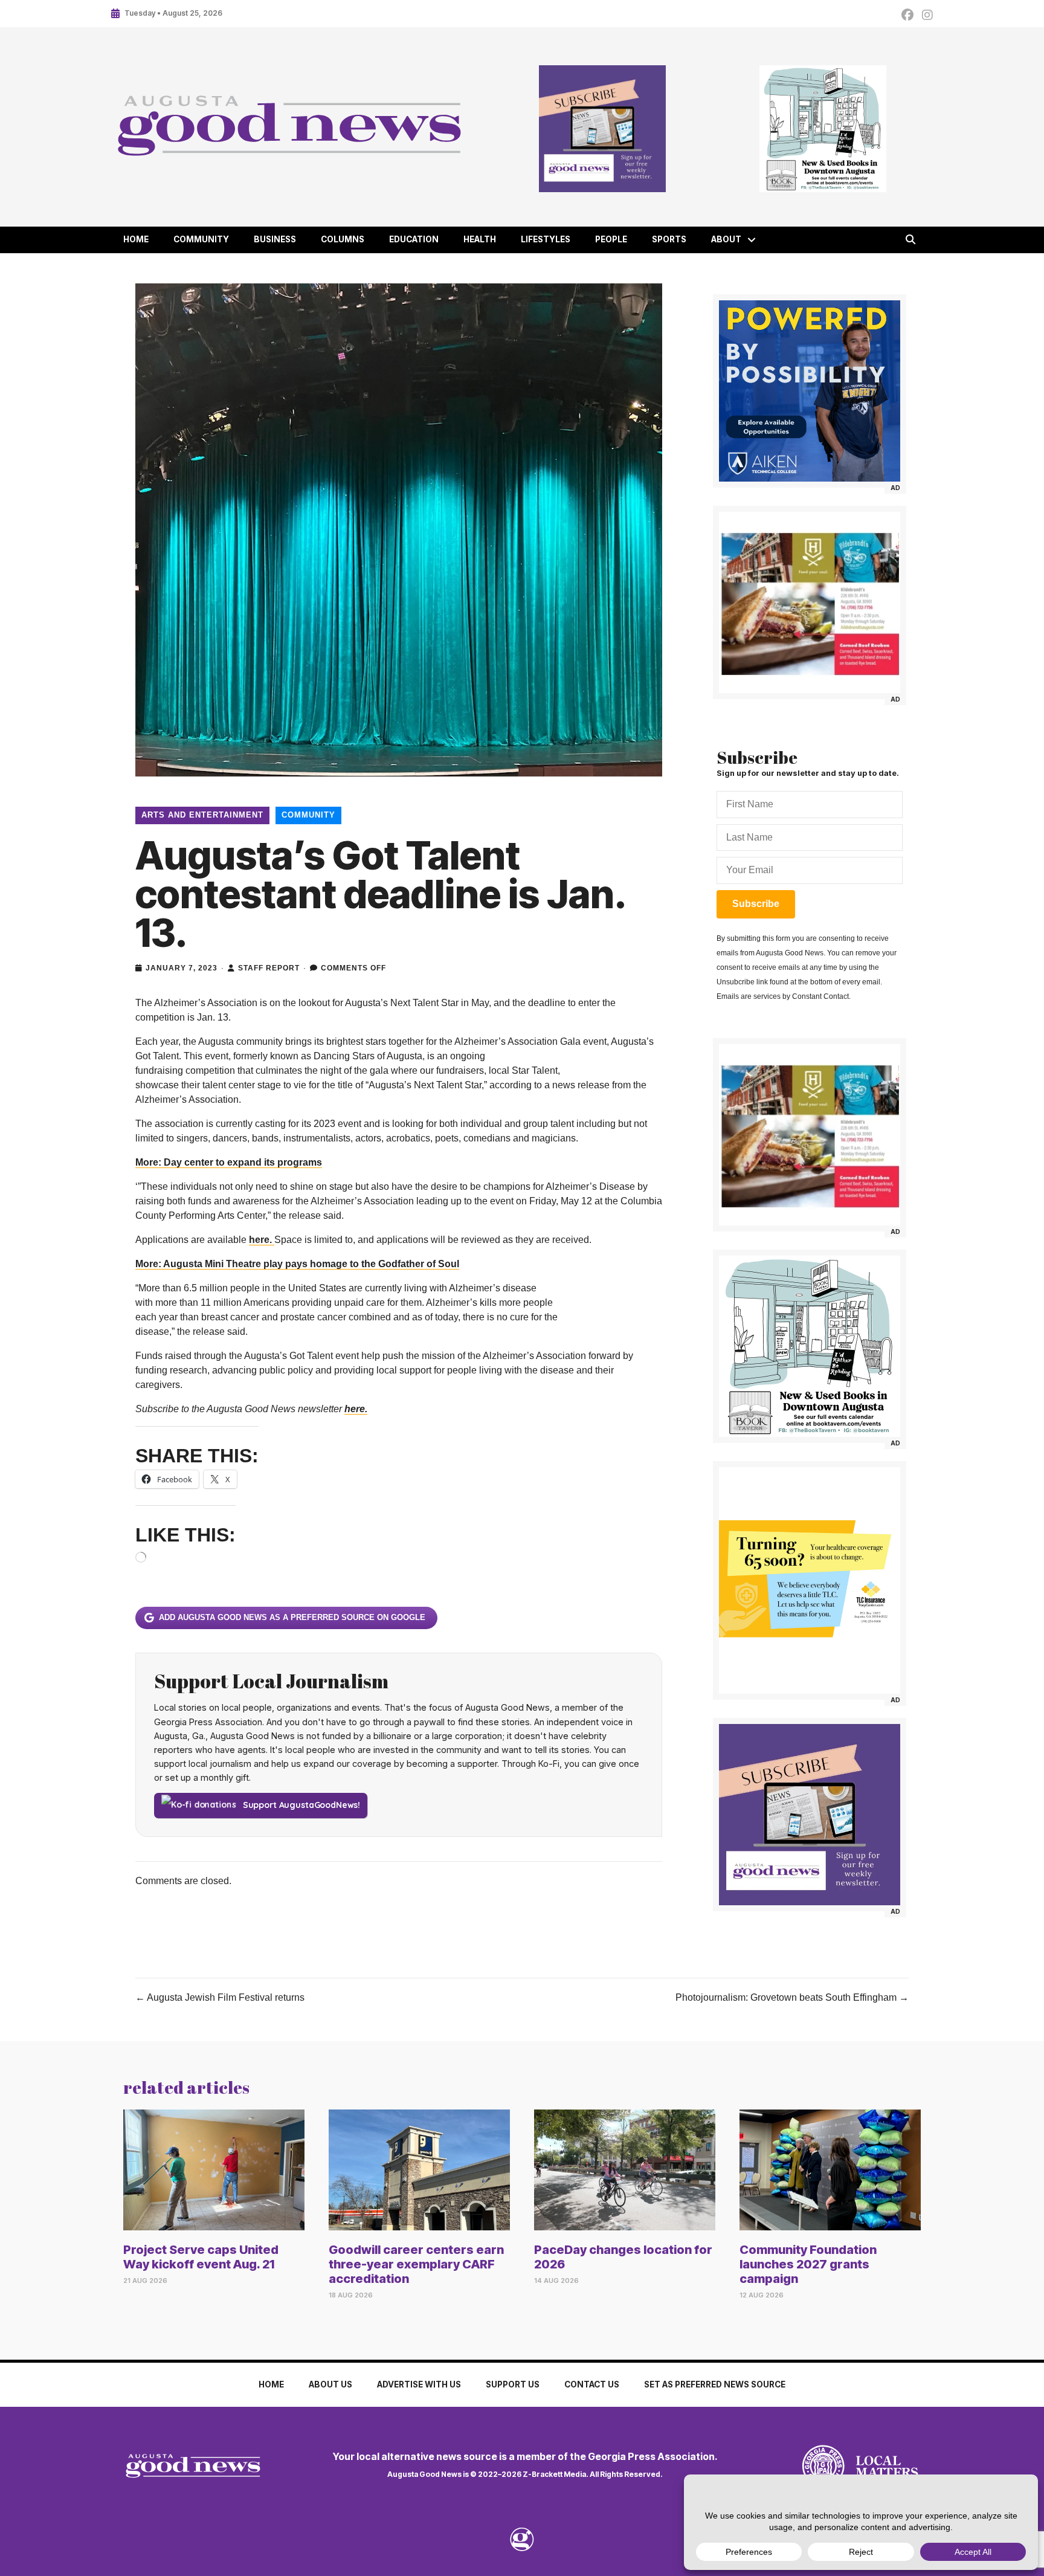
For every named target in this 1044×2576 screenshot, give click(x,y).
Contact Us (592, 2384)
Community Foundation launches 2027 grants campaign (808, 2264)
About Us (330, 2384)
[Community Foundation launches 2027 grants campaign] (830, 2170)
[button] (752, 240)
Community (201, 239)
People (611, 239)
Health (480, 239)
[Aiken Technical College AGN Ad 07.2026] (810, 391)
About (726, 239)
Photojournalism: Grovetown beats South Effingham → (792, 1997)
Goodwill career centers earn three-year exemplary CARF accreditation (416, 2264)
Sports (669, 239)
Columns (343, 239)
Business (275, 239)
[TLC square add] (810, 1580)
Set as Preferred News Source (715, 2384)
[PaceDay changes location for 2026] (625, 2170)
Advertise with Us (419, 2384)
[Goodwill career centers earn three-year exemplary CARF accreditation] (419, 2170)
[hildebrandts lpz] (810, 602)
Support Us (513, 2384)
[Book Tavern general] (823, 129)
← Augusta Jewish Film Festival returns (220, 1997)
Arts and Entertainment (202, 815)
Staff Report (269, 968)
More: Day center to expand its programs (229, 1162)
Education (414, 239)
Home (136, 239)
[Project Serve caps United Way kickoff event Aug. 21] (214, 2170)
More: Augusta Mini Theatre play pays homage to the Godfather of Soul (297, 1264)
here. (262, 1240)
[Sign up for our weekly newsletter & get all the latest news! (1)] (602, 129)
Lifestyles (546, 239)
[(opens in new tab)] (823, 2466)
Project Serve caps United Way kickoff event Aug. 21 (201, 2257)
